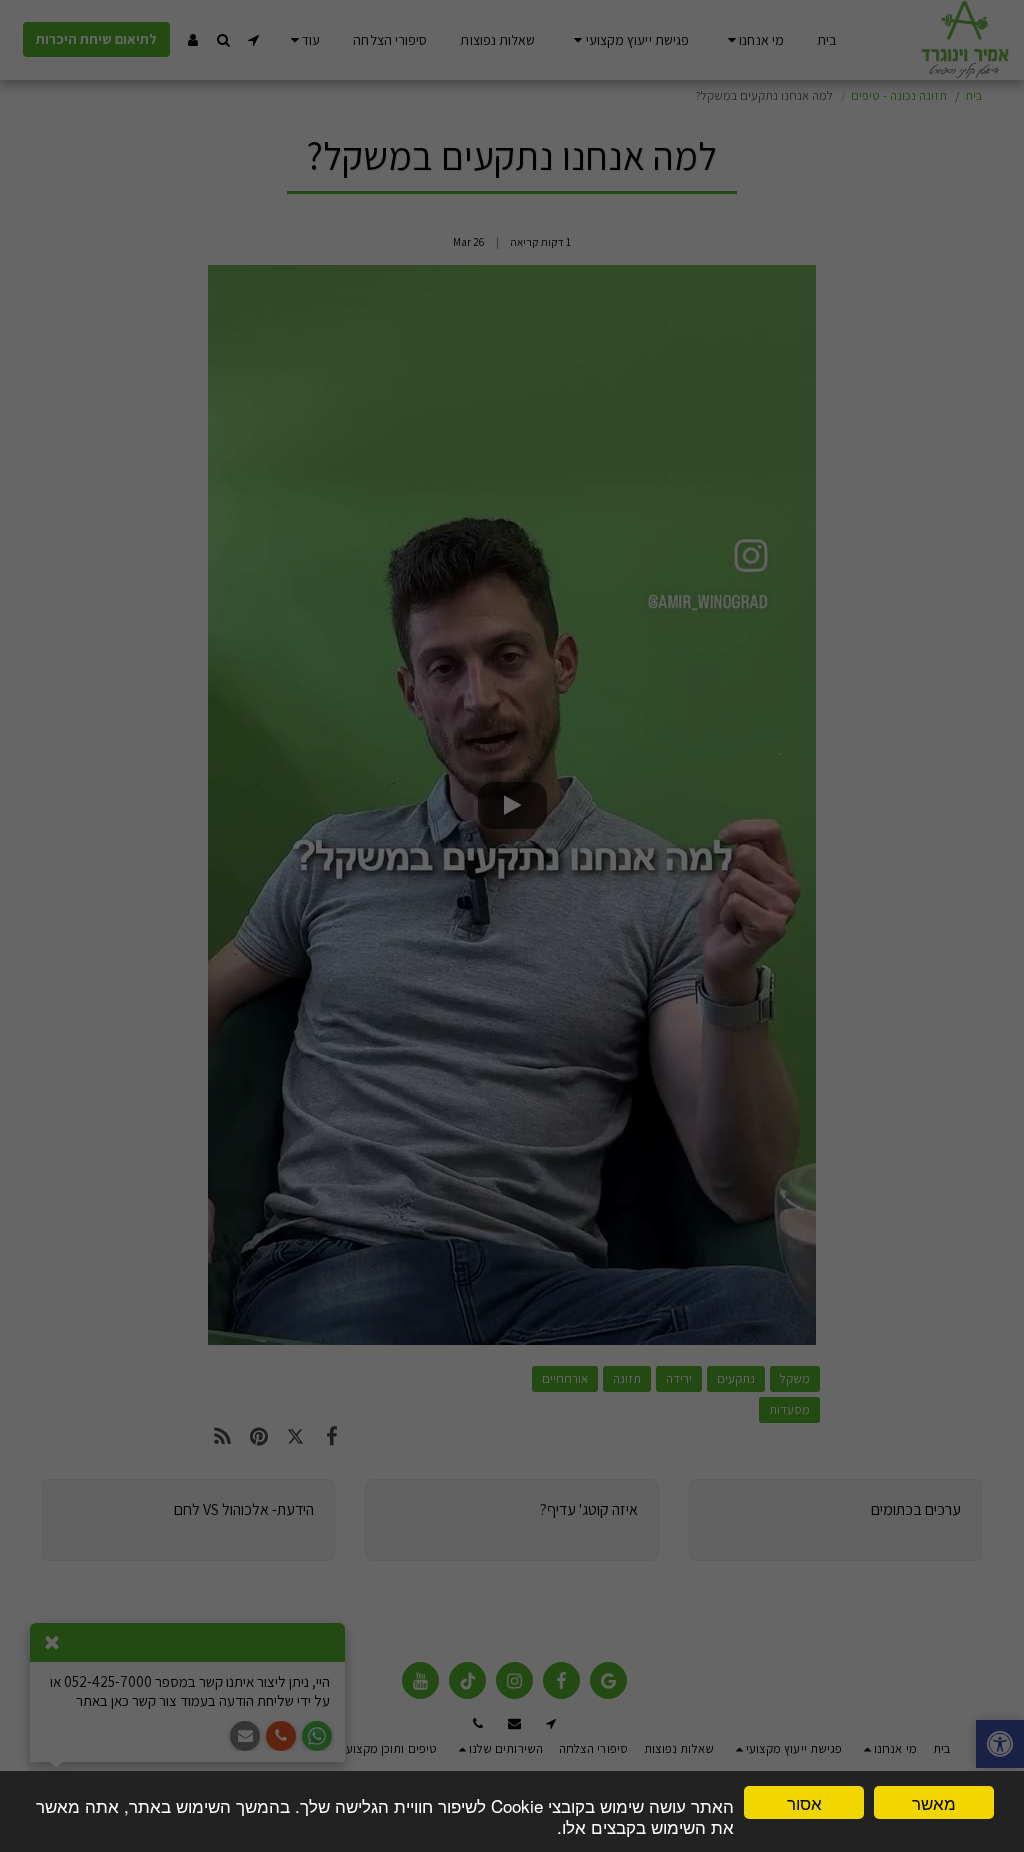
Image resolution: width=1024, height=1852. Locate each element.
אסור (804, 1802)
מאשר (934, 1802)
